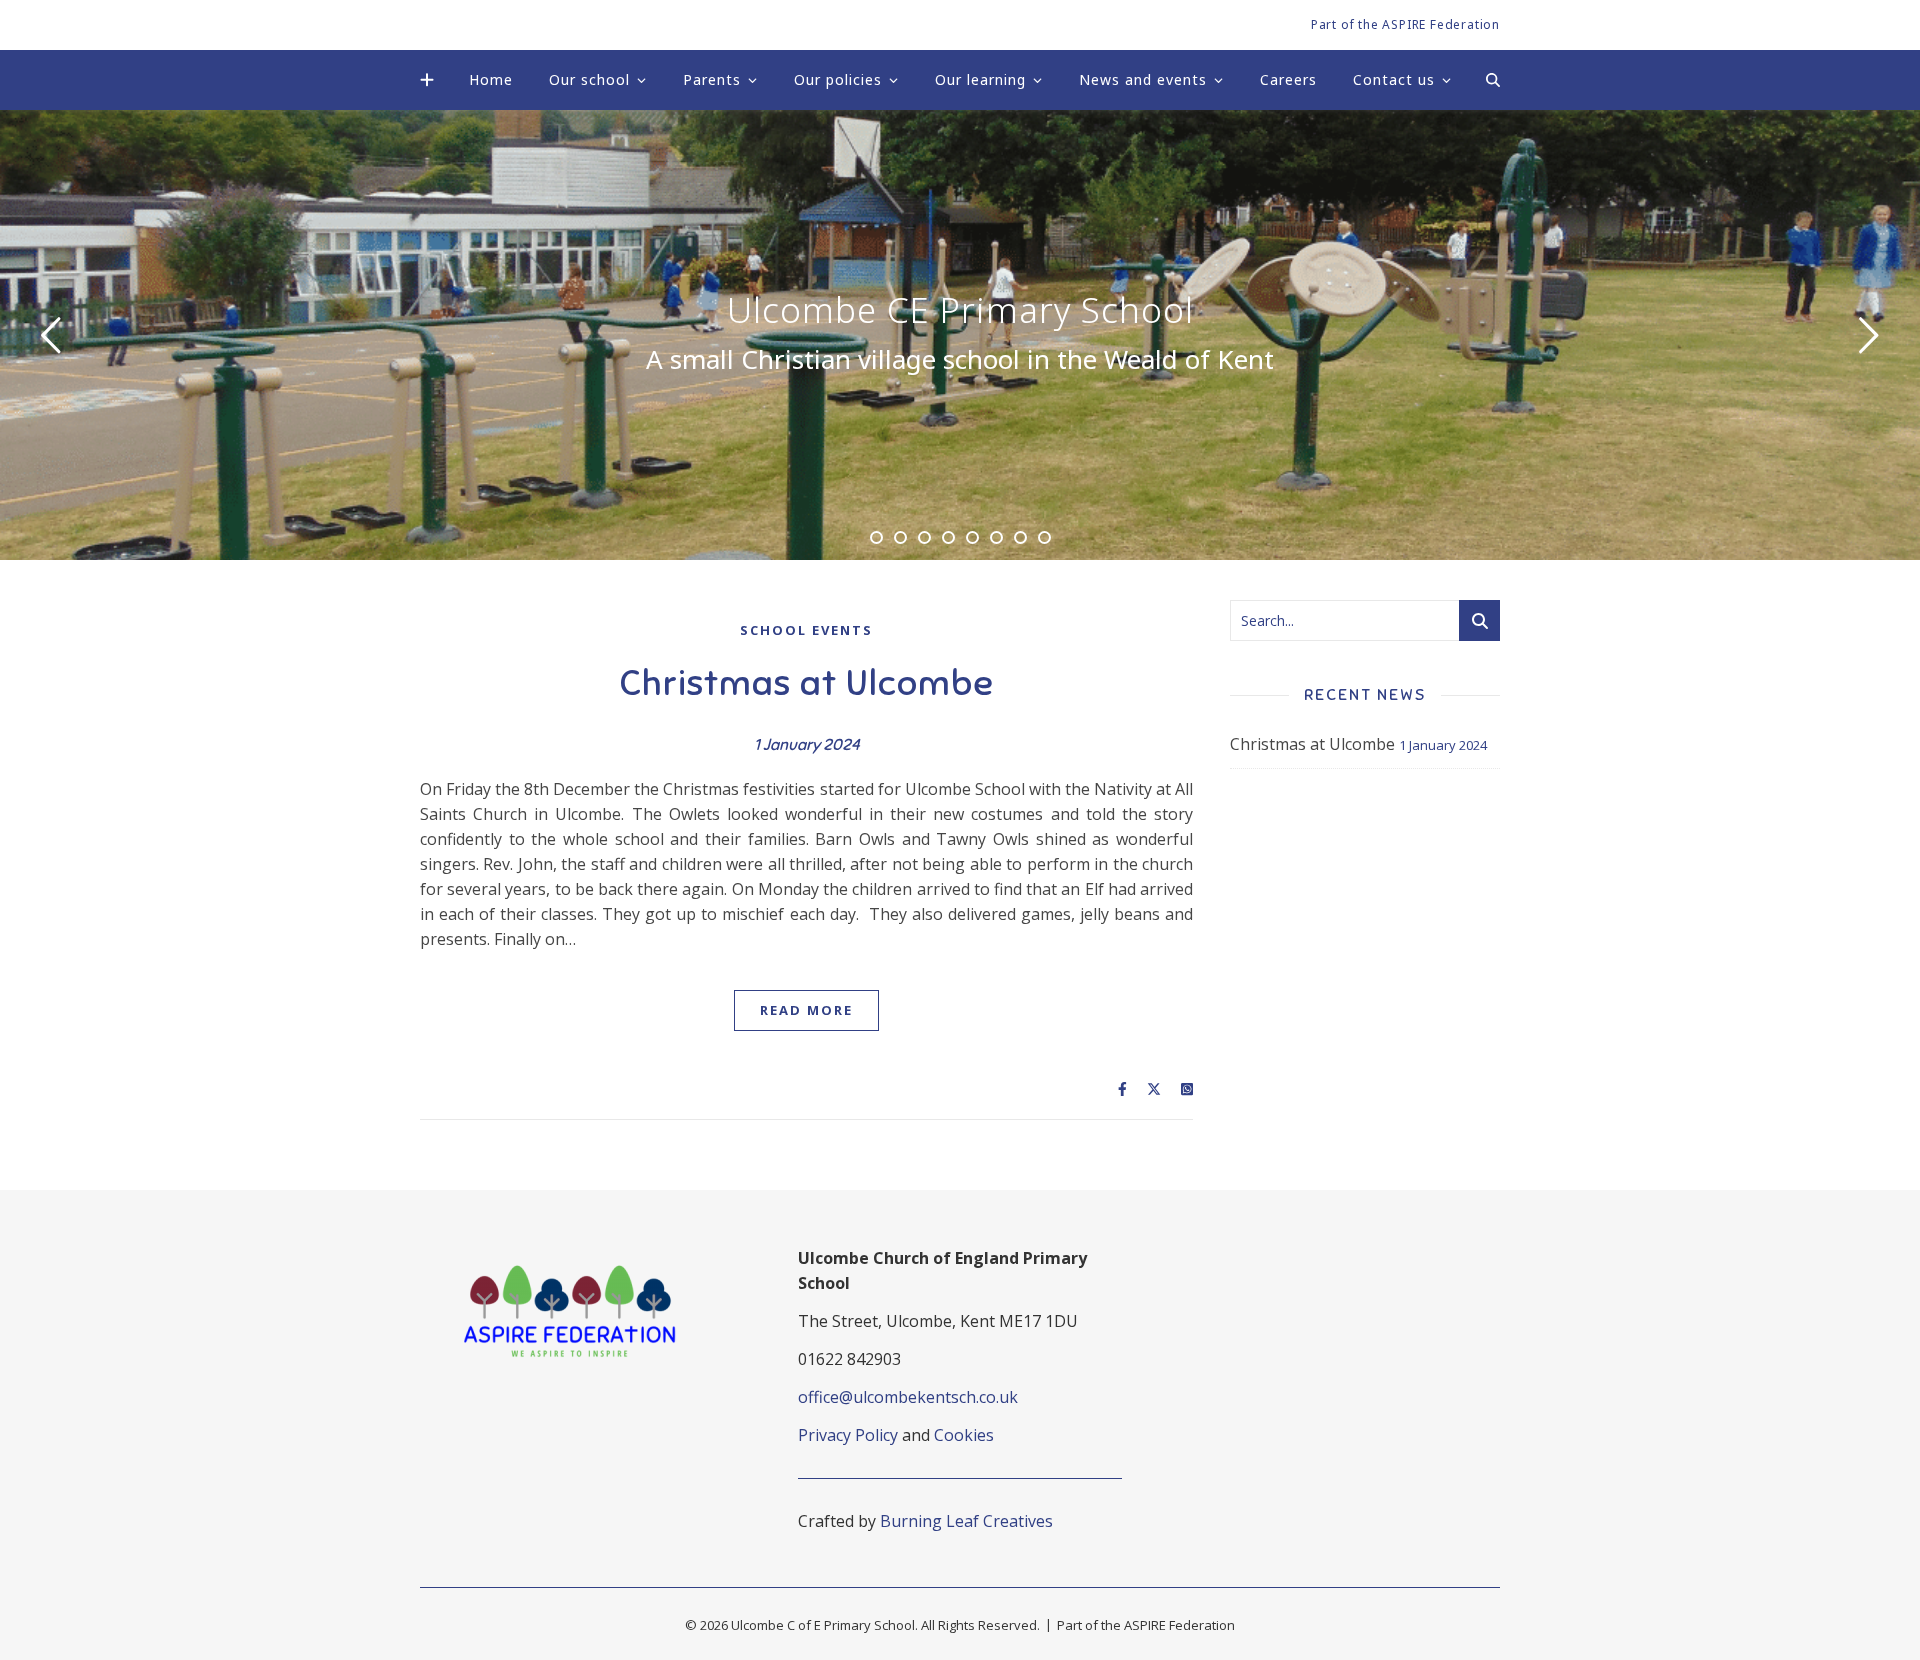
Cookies (964, 1435)
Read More (806, 1010)
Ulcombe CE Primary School (960, 310)
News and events (1143, 79)
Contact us (1394, 79)
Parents (712, 79)
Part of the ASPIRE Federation (1405, 24)
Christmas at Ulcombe (807, 683)
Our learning (980, 79)
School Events (806, 630)
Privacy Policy (848, 1435)
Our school (589, 79)
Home (491, 79)
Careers (1288, 79)
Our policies (838, 79)
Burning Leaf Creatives (966, 1521)
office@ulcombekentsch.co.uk (908, 1397)
